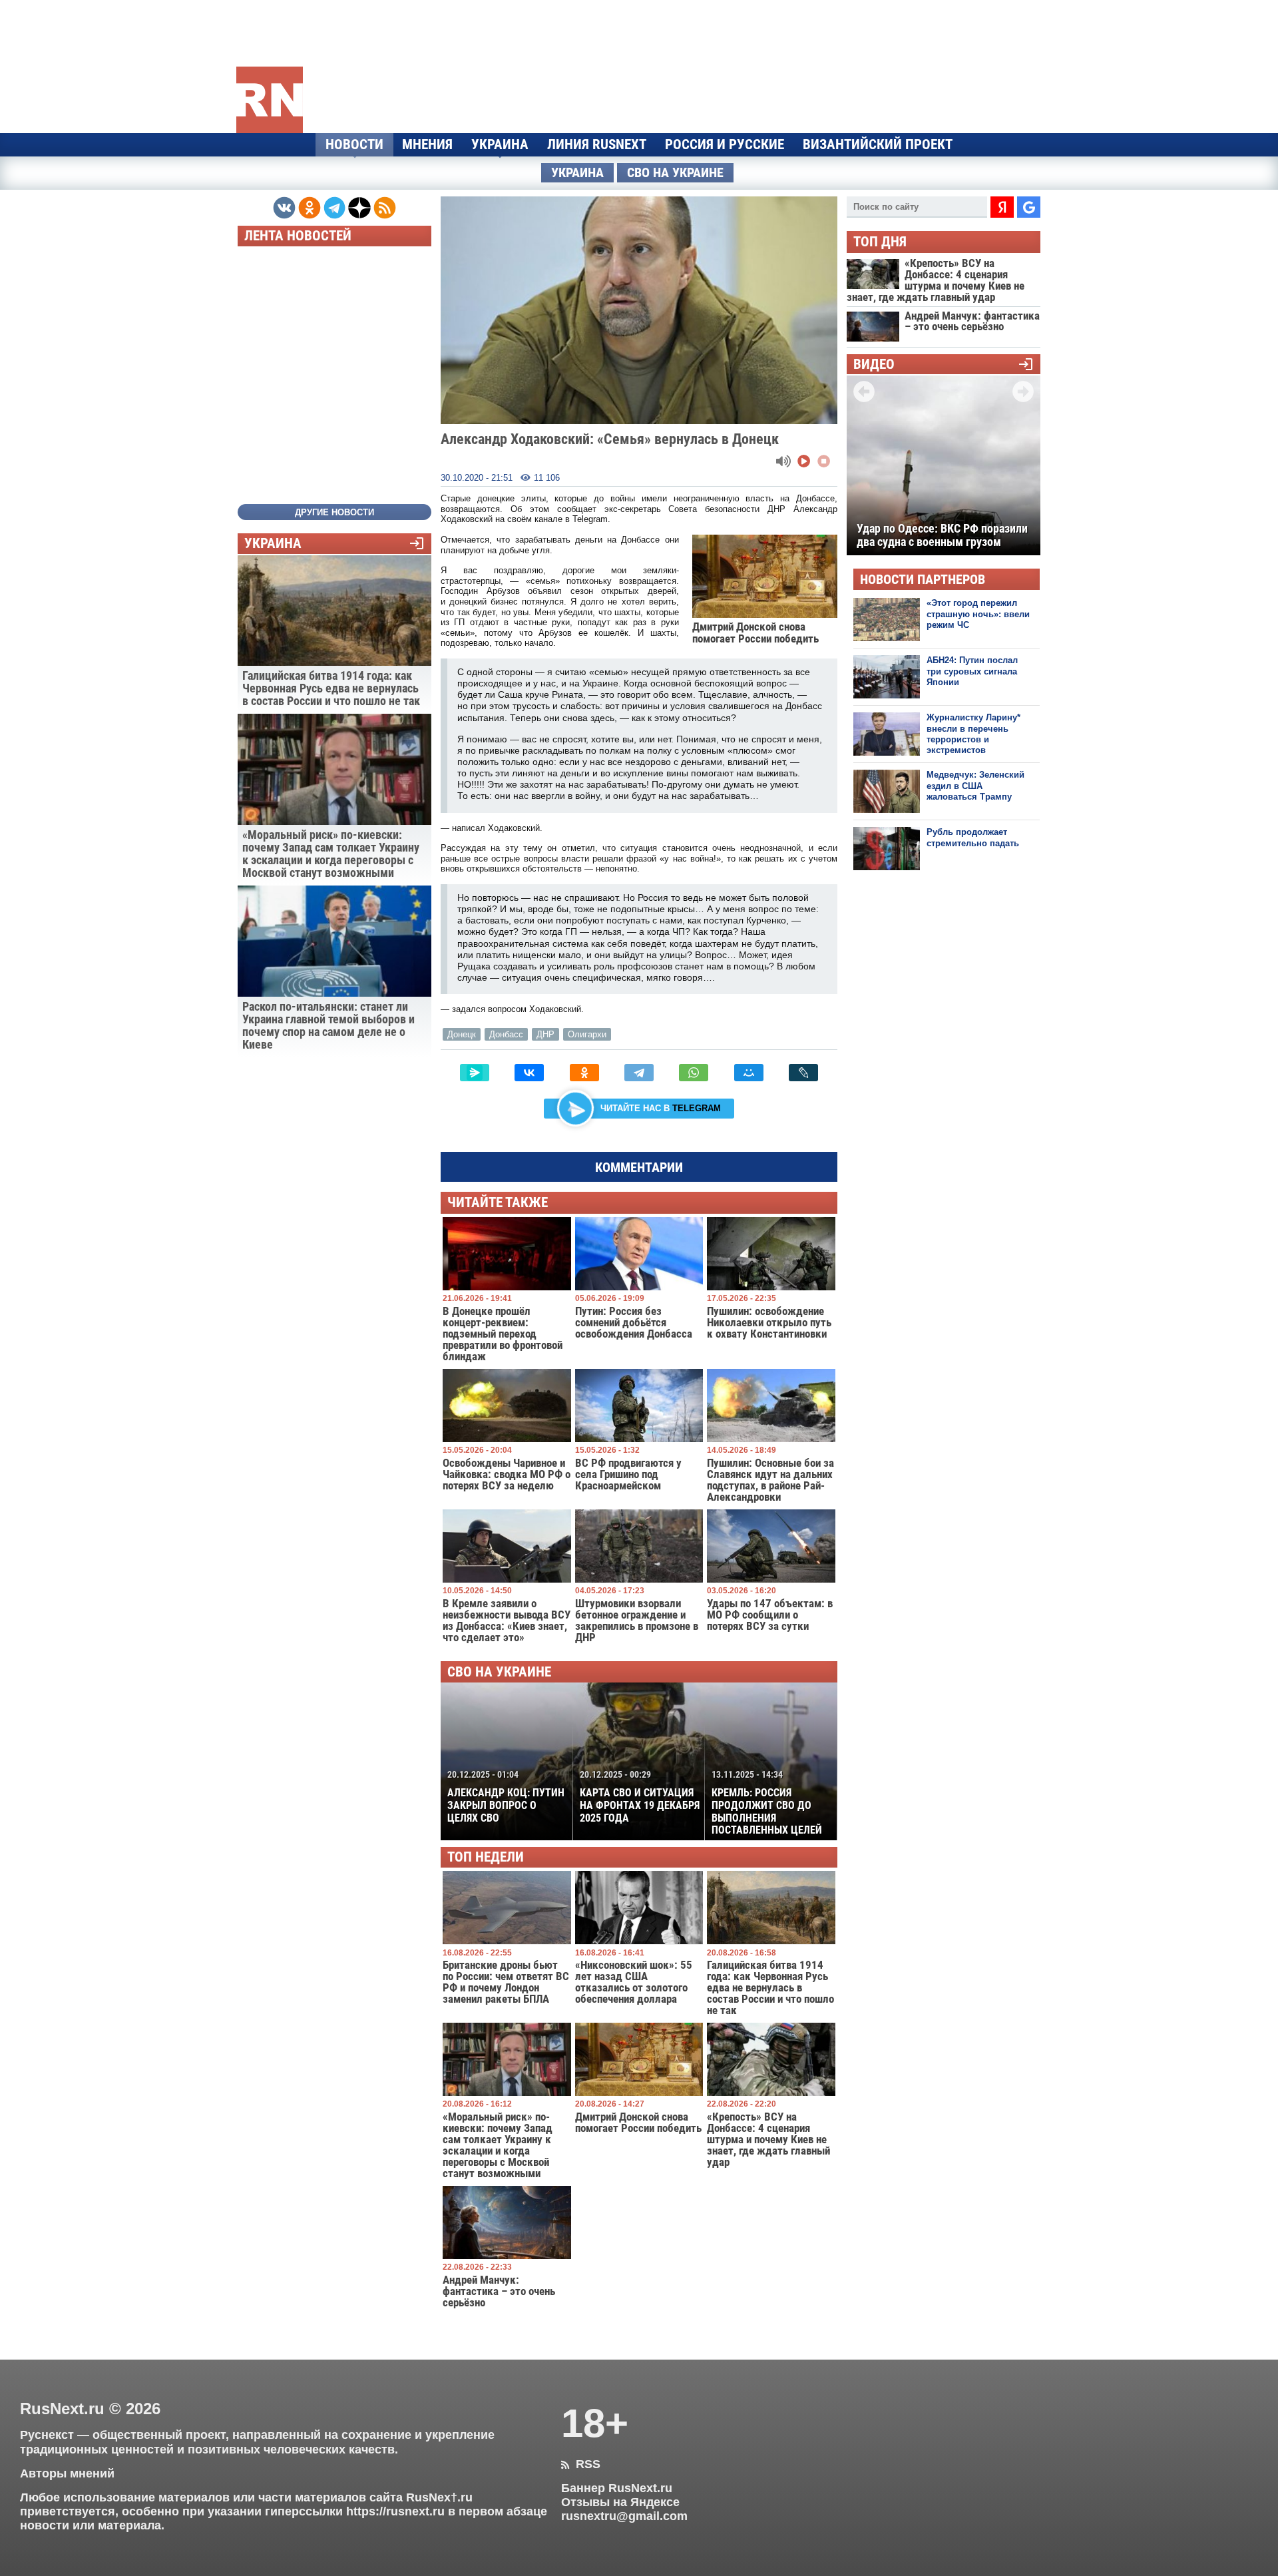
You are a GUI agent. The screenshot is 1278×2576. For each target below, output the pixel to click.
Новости (354, 144)
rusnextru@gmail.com (624, 2516)
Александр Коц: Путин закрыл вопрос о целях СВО (506, 1796)
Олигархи (587, 1034)
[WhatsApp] (694, 1073)
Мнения (427, 144)
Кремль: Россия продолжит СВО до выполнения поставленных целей (767, 1803)
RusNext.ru (62, 2409)
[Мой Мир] (749, 1073)
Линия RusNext (597, 144)
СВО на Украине (675, 173)
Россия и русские (725, 144)
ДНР (545, 1034)
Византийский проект (878, 144)
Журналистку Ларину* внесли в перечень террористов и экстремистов (973, 734)
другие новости (334, 512)
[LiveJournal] (803, 1073)
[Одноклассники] (584, 1073)
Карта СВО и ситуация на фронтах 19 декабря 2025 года (640, 1796)
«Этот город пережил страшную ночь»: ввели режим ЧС (978, 614)
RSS (581, 2464)
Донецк (462, 1034)
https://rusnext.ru (395, 2511)
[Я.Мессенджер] (475, 1073)
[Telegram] (639, 1073)
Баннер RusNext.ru (617, 2488)
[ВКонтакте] (529, 1073)
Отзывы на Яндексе (620, 2502)
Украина (500, 144)
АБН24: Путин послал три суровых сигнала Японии (972, 671)
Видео (874, 365)
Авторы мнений (67, 2473)
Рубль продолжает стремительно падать (973, 837)
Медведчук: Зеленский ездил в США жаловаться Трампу (975, 786)
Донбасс (506, 1034)
